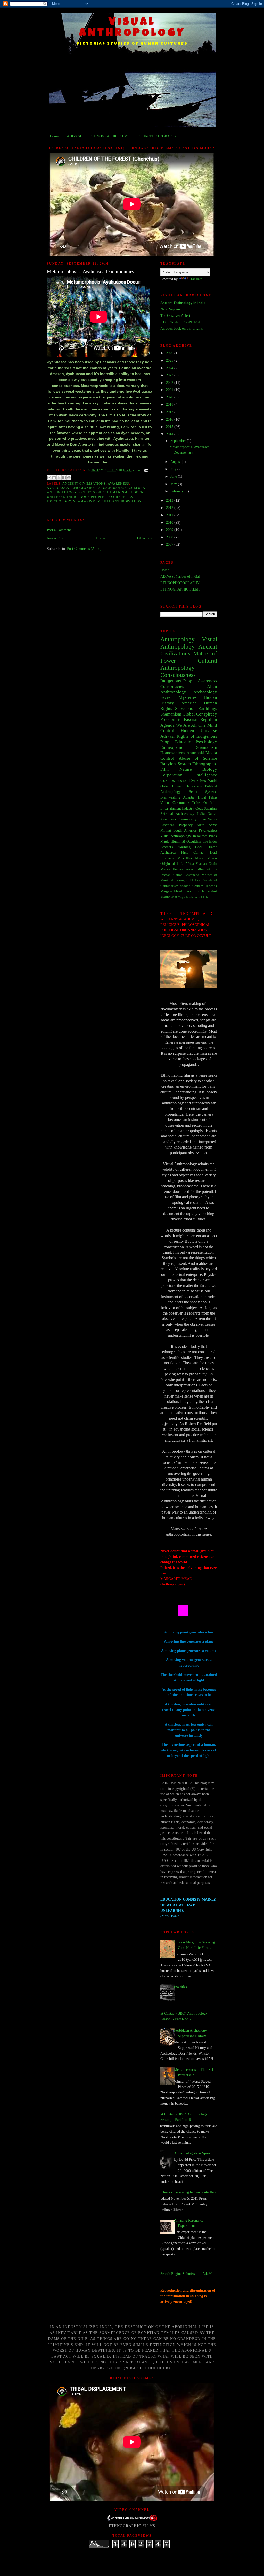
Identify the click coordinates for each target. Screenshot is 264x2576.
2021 (170, 390)
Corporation (171, 775)
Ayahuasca (58, 488)
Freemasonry (187, 819)
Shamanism (84, 501)
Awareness (118, 484)
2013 (170, 500)
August (176, 462)
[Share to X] (59, 478)
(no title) (180, 1987)
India (201, 814)
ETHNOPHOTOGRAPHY (157, 136)
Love (202, 819)
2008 (170, 537)
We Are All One (191, 725)
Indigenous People (86, 497)
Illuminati (178, 841)
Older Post (145, 538)
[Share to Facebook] (64, 478)
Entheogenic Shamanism (103, 492)
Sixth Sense (207, 825)
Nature (186, 769)
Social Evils (187, 780)
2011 (170, 515)
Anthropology (178, 639)
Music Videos (206, 858)
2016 (170, 419)
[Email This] (49, 478)
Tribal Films (207, 797)
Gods (199, 808)
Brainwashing (170, 797)
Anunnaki (195, 753)
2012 (170, 508)
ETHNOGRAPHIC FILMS (109, 136)
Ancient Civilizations (84, 484)
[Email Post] (145, 470)
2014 (170, 434)
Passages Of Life (188, 880)
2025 (170, 360)
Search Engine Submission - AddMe (187, 2274)
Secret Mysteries (179, 697)
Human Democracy (187, 786)
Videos (165, 803)
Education (184, 742)
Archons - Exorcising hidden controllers (187, 2192)
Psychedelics (120, 497)
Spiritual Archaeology (177, 814)
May (174, 484)
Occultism (194, 841)
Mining (166, 830)
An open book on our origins (181, 328)
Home (54, 136)
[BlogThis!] (54, 478)
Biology (210, 769)
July (174, 469)
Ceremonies (83, 488)
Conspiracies (172, 687)
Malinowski (169, 897)
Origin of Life (172, 863)
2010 (170, 522)
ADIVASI (74, 136)
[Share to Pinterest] (69, 478)
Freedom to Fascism (179, 720)
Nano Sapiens (170, 309)
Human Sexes (183, 869)
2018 (170, 404)
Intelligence (206, 775)
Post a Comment (59, 530)
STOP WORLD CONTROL (181, 322)
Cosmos (168, 780)
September (179, 441)
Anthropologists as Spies (192, 2153)
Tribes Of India (205, 803)
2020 (170, 397)
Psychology (59, 501)
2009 (170, 530)
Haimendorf (209, 891)
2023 (170, 375)
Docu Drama (206, 847)
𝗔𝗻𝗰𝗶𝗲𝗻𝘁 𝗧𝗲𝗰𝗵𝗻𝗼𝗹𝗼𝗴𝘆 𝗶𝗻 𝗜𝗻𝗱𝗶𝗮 (183, 303)
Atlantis (189, 797)
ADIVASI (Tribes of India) (180, 576)
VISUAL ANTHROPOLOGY (132, 28)
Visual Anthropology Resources (184, 836)
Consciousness (112, 488)
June (174, 476)
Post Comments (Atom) (84, 549)
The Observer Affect (175, 315)
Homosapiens (173, 753)
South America (185, 830)
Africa (190, 864)
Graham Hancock (205, 886)
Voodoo (185, 886)
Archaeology (205, 692)
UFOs (204, 897)
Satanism (211, 808)
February (178, 491)
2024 (170, 368)
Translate (196, 279)
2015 (170, 427)
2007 (170, 544)
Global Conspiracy (200, 714)
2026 (170, 353)
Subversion (185, 708)
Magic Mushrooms (189, 897)
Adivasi (167, 736)
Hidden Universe (199, 731)
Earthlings (208, 708)
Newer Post (55, 538)
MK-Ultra (185, 858)
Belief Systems (203, 792)
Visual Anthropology (120, 501)
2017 (170, 412)
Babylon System (176, 764)
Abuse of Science (198, 758)
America (189, 703)
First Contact (193, 852)
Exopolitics (191, 891)
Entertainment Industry (177, 808)
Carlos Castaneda (186, 875)
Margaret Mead (171, 891)
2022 (170, 383)
